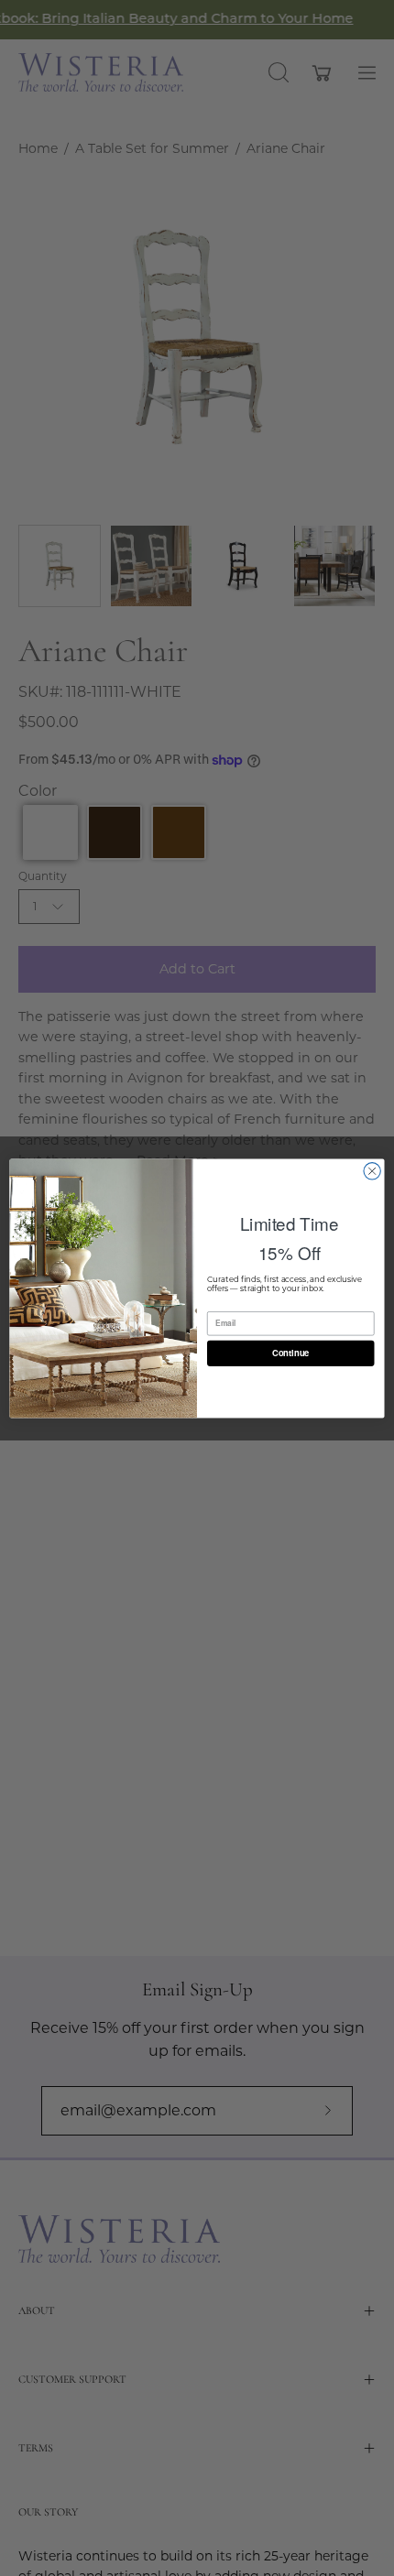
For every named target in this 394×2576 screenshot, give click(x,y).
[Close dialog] (372, 1170)
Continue (291, 1353)
